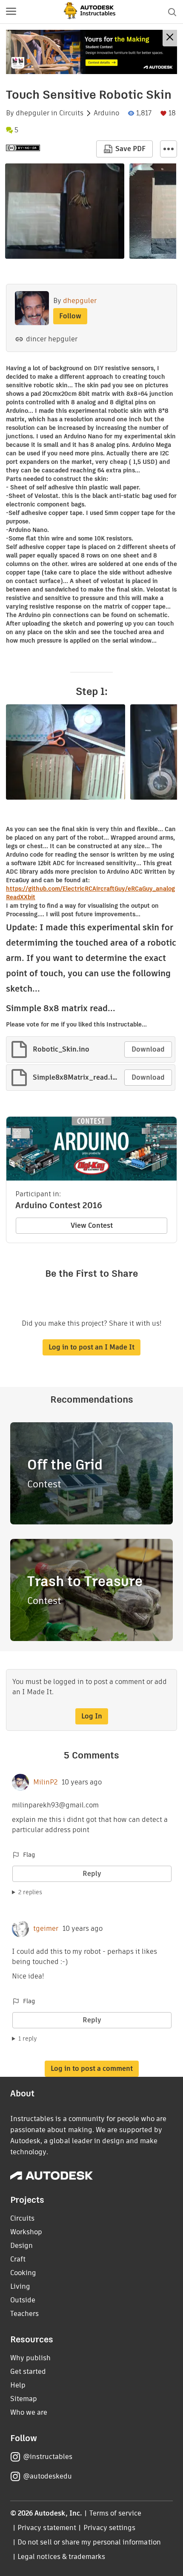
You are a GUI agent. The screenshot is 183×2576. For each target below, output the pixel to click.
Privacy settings (110, 2528)
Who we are (29, 2412)
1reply (28, 2038)
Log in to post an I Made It (91, 1347)
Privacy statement (47, 2528)
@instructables (48, 2457)
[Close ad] (170, 38)
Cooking (23, 2273)
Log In (92, 1716)
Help (18, 2385)
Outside (23, 2300)
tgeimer (46, 1929)
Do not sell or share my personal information (89, 2542)
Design (21, 2246)
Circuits (71, 113)
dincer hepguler (52, 339)
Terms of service (116, 2513)
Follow (70, 316)
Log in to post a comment (92, 2069)
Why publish (30, 2358)
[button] (11, 12)
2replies (30, 1892)
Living (20, 2286)
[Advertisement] (91, 52)
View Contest (92, 1225)
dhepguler (33, 113)
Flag (29, 1855)
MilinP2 (45, 1782)
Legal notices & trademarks (61, 2557)
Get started (28, 2372)
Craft (18, 2259)
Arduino (106, 113)
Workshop (26, 2232)
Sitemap (24, 2399)
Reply (92, 1874)
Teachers (24, 2314)
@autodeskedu (47, 2476)
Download (148, 1049)
